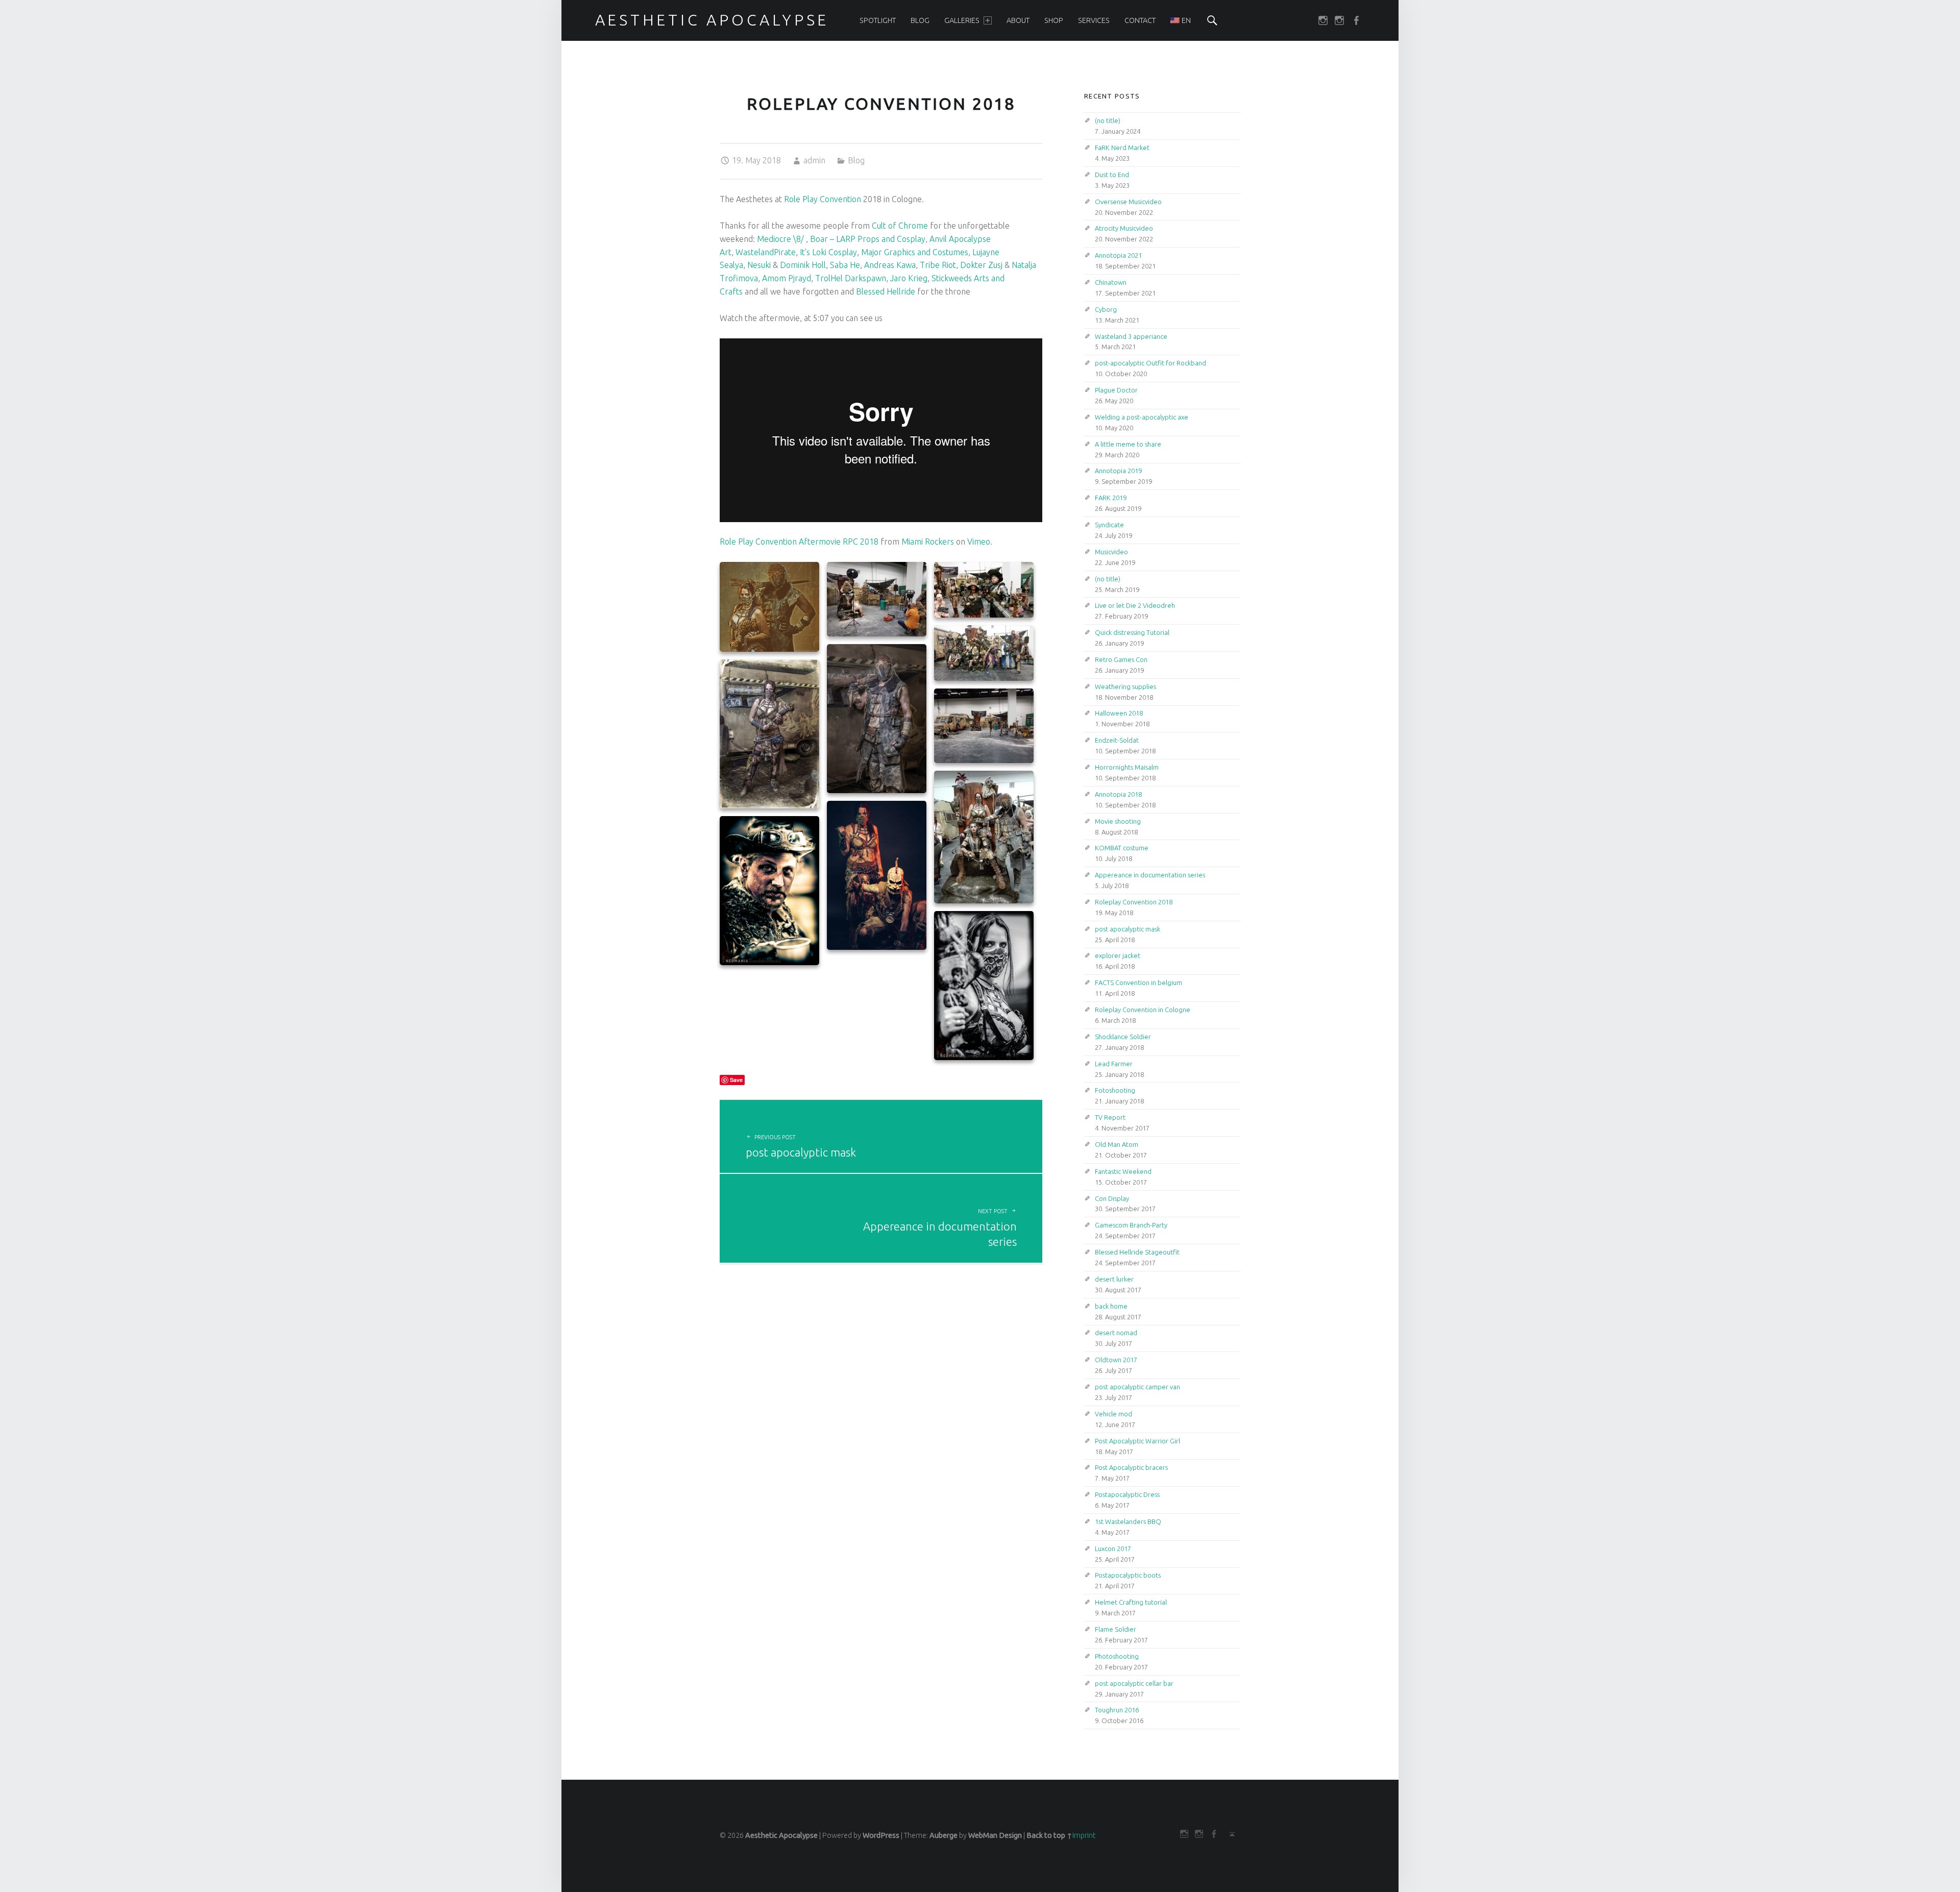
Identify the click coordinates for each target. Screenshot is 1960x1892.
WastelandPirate (766, 252)
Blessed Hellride (886, 291)
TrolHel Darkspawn (851, 278)
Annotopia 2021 (1118, 255)
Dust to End (1112, 175)
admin (814, 160)
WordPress (881, 1835)
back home (1111, 1306)
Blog (920, 20)
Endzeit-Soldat (1117, 740)
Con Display (1112, 1198)
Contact (1140, 20)
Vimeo (979, 542)
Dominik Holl (803, 265)
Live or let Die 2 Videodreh (1135, 605)
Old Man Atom (1117, 1144)
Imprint (1084, 1835)
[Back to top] (1229, 1834)
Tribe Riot (938, 265)
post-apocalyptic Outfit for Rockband (1150, 363)
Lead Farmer (1114, 1064)
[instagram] (1341, 20)
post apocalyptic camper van (1137, 1387)
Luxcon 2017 (1113, 1549)
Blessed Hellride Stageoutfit (1137, 1252)
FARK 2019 (1111, 498)
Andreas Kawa (890, 265)
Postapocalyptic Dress (1127, 1494)
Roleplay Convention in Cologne (1143, 1010)
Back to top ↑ (1049, 1835)
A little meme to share (1128, 444)
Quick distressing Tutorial (1132, 632)
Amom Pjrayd (787, 278)
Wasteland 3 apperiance (1131, 336)
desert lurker (1114, 1279)
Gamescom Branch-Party (1131, 1225)
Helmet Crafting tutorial (1131, 1602)
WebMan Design (995, 1835)
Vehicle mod (1113, 1414)
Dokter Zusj (981, 265)
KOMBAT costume (1122, 848)
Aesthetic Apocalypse (781, 1835)
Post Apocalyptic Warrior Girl (1137, 1441)
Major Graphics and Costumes (915, 252)
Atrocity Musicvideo (1124, 228)
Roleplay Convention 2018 (1134, 902)
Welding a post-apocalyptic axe (1142, 417)
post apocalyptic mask (1128, 929)
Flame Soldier (1116, 1629)
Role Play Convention (823, 199)
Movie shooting (1118, 821)
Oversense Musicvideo (1128, 202)
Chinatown (1111, 282)
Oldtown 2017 (1116, 1360)
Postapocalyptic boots (1128, 1575)
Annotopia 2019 (1118, 471)
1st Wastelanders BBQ (1128, 1521)
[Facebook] (1358, 20)
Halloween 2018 (1119, 713)
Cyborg (1106, 309)
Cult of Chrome (900, 226)
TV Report (1110, 1117)
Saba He (845, 265)
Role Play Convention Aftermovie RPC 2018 (799, 542)
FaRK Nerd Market (1122, 148)
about (1018, 20)
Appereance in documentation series (1150, 875)
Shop (1054, 20)
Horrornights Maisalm (1127, 767)
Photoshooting (1117, 1656)
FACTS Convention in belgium (1138, 982)
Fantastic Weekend (1123, 1171)
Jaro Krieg (909, 278)
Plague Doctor (1116, 390)
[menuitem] (878, 20)
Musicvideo (1111, 552)
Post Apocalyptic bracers (1131, 1467)
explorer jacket (1118, 955)
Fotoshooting (1115, 1090)
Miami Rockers (928, 542)
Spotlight (878, 20)
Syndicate (1109, 525)
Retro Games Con (1121, 659)
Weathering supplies (1125, 686)
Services (1094, 20)
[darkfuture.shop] (1325, 20)
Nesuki (759, 265)
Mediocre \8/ (780, 239)
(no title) (1108, 120)
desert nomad (1116, 1333)
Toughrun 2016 (1117, 1710)
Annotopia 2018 (1118, 794)
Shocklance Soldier (1123, 1037)
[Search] (1212, 20)
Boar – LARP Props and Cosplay (868, 239)
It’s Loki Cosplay (828, 252)
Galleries (962, 20)
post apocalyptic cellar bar (1134, 1683)
